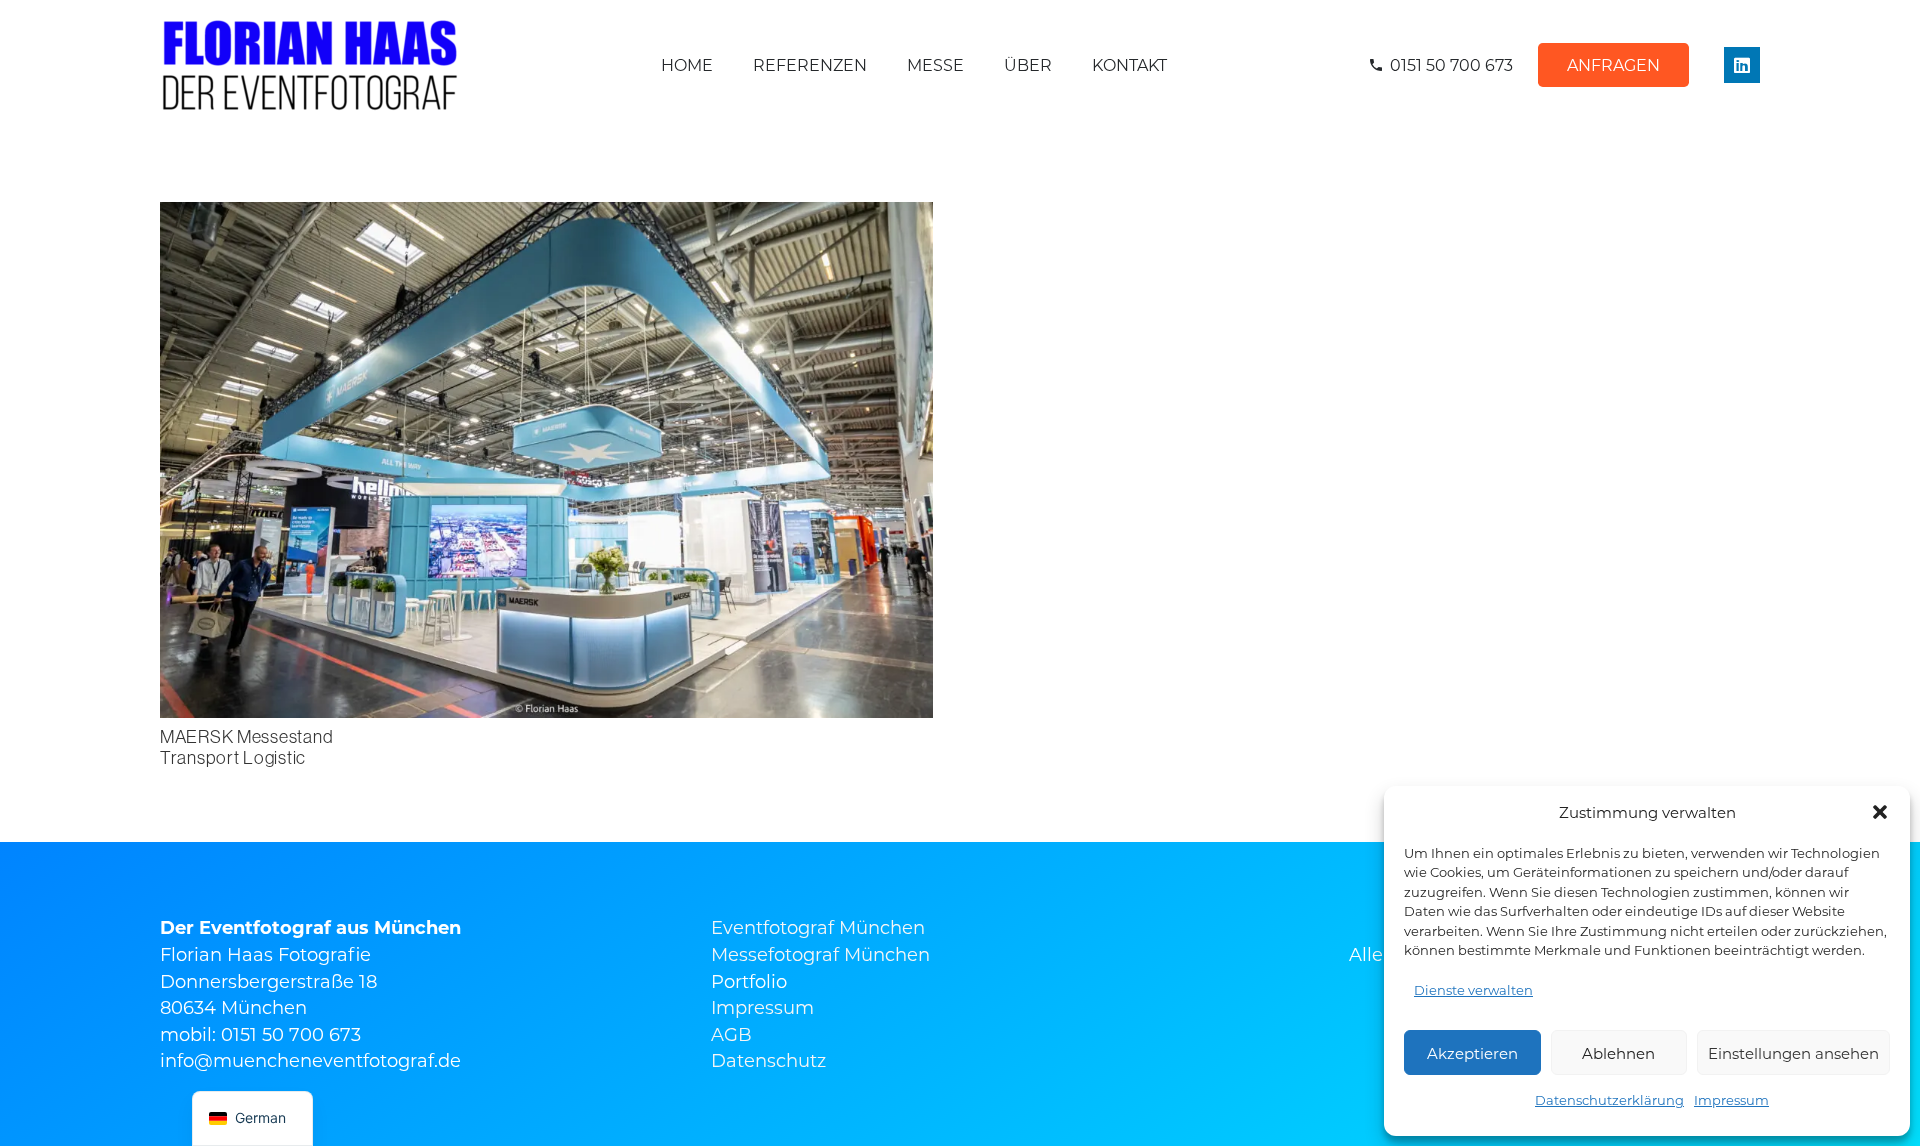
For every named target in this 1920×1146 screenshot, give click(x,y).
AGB (731, 1034)
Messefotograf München (820, 954)
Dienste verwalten (1473, 989)
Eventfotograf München (818, 927)
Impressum (1731, 1099)
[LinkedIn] (1742, 65)
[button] (1880, 812)
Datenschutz (768, 1060)
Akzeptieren (1472, 1053)
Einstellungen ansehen (1793, 1053)
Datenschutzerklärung (1609, 1099)
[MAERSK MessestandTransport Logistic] (546, 215)
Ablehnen (1618, 1053)
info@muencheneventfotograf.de (310, 1060)
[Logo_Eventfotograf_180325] (310, 65)
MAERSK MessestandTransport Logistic (246, 748)
